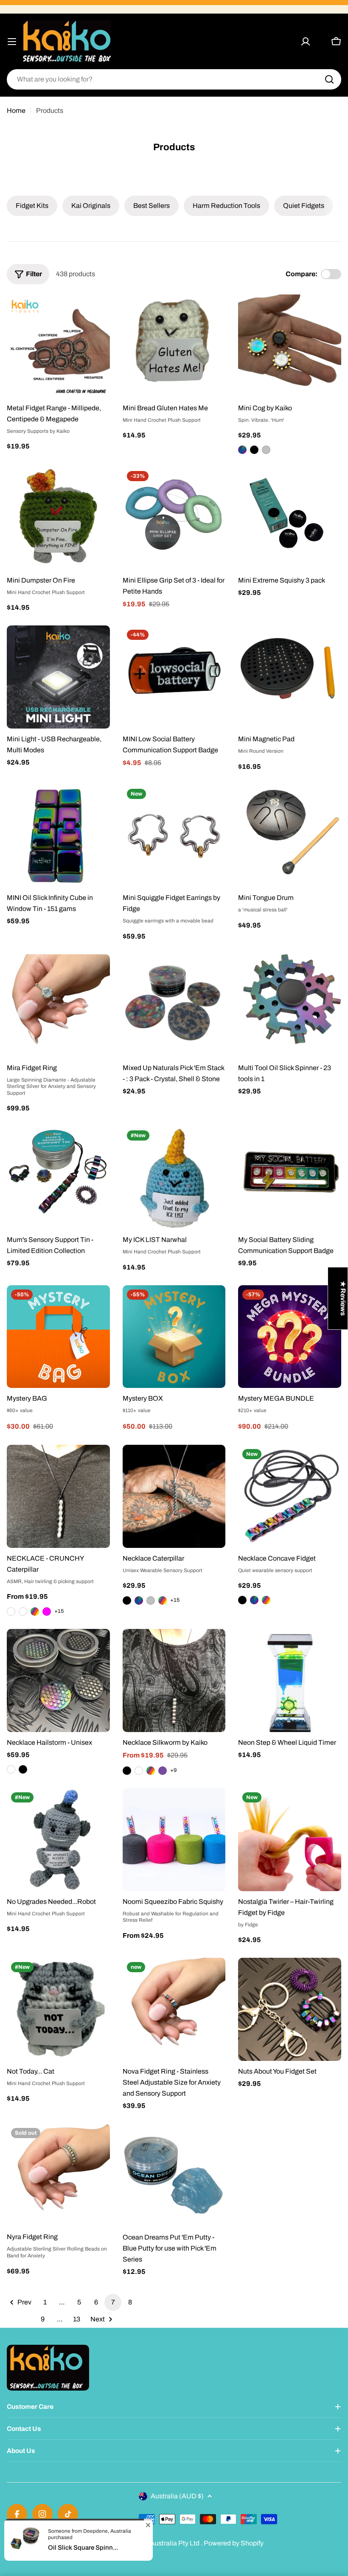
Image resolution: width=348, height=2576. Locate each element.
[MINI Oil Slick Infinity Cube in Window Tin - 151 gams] (58, 836)
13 (77, 2319)
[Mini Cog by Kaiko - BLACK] (254, 450)
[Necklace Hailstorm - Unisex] (58, 1680)
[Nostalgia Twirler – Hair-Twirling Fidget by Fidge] (290, 1840)
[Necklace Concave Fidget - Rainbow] (266, 1600)
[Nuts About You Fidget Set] (290, 2009)
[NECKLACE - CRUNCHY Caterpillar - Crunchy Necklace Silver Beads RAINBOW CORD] (35, 1612)
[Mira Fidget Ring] (58, 1006)
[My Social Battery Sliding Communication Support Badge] (290, 1178)
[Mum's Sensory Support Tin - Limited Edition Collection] (58, 1178)
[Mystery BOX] (174, 1337)
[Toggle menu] (12, 42)
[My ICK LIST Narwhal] (174, 1178)
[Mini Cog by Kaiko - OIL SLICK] (242, 450)
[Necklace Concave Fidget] (290, 1496)
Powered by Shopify (234, 2543)
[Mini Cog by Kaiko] (290, 346)
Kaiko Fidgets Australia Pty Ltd (154, 2543)
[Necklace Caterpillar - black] (127, 1601)
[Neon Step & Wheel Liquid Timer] (290, 1680)
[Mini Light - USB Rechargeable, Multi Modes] (58, 677)
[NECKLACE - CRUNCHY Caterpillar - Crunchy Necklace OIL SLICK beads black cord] (23, 1612)
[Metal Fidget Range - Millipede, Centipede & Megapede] (58, 346)
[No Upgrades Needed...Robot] (58, 1840)
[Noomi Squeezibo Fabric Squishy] (174, 1840)
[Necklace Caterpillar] (174, 1496)
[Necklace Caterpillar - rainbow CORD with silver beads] (163, 1601)
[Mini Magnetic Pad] (290, 677)
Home (16, 111)
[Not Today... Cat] (58, 2009)
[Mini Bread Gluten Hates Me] (174, 346)
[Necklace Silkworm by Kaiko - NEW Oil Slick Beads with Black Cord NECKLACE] (139, 1771)
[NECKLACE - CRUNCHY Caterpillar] (58, 1496)
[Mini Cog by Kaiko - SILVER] (266, 450)
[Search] (329, 79)
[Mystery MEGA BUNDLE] (290, 1337)
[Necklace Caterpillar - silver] (151, 1601)
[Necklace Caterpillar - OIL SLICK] (139, 1601)
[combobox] (174, 79)
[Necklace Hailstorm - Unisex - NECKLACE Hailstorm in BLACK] (23, 1769)
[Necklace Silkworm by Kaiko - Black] (127, 1771)
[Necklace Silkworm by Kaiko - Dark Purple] (163, 1771)
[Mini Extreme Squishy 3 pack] (290, 518)
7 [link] (113, 2302)
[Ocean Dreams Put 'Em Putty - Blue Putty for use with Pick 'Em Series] (174, 2175)
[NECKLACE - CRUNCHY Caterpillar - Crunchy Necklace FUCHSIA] (47, 1612)
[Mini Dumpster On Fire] (58, 518)
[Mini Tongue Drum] (290, 836)
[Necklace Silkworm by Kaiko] (174, 1680)
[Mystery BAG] (58, 1337)
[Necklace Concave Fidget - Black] (242, 1600)
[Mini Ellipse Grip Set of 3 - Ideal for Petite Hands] (174, 518)
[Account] (306, 42)
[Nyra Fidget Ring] (58, 2175)
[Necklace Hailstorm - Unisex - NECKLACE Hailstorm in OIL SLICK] (11, 1769)
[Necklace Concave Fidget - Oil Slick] (254, 1600)
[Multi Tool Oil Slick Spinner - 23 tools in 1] (290, 1006)
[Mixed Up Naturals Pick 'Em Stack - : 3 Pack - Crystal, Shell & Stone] (174, 1006)
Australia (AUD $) (177, 2496)
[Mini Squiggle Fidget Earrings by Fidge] (174, 836)
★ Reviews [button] (343, 1298)
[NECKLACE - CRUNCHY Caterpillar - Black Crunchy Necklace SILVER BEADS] (11, 1612)
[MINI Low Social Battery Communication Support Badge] (174, 677)
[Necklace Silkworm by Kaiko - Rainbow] (151, 1771)
